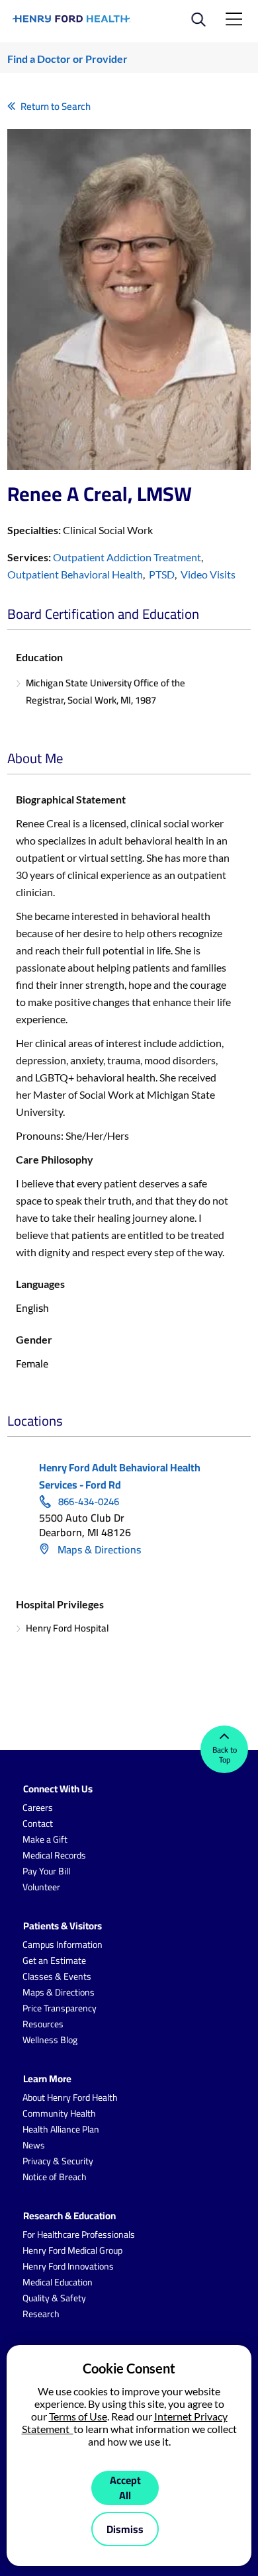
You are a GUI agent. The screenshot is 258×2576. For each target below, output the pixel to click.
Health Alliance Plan (61, 2129)
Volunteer (41, 1887)
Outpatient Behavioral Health (75, 574)
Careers (38, 1808)
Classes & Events (57, 1976)
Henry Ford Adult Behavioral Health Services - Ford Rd (120, 1476)
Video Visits (208, 574)
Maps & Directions (98, 1549)
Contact (38, 1823)
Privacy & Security (58, 2161)
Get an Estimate (54, 1960)
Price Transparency (60, 2008)
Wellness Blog (50, 2040)
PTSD (162, 574)
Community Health (59, 2113)
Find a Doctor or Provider (67, 59)
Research (41, 2314)
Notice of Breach (55, 2177)
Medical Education (58, 2282)
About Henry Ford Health (70, 2097)
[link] (72, 19)
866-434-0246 (89, 1502)
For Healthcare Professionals (79, 2234)
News (34, 2145)
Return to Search (56, 106)
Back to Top (225, 1755)
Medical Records (54, 1855)
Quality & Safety (54, 2298)
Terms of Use (78, 2416)
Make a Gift (45, 1839)
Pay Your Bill (46, 1871)
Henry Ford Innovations (68, 2266)
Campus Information (63, 1945)
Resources (43, 2024)
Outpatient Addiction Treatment (127, 557)
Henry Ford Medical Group (72, 2250)
